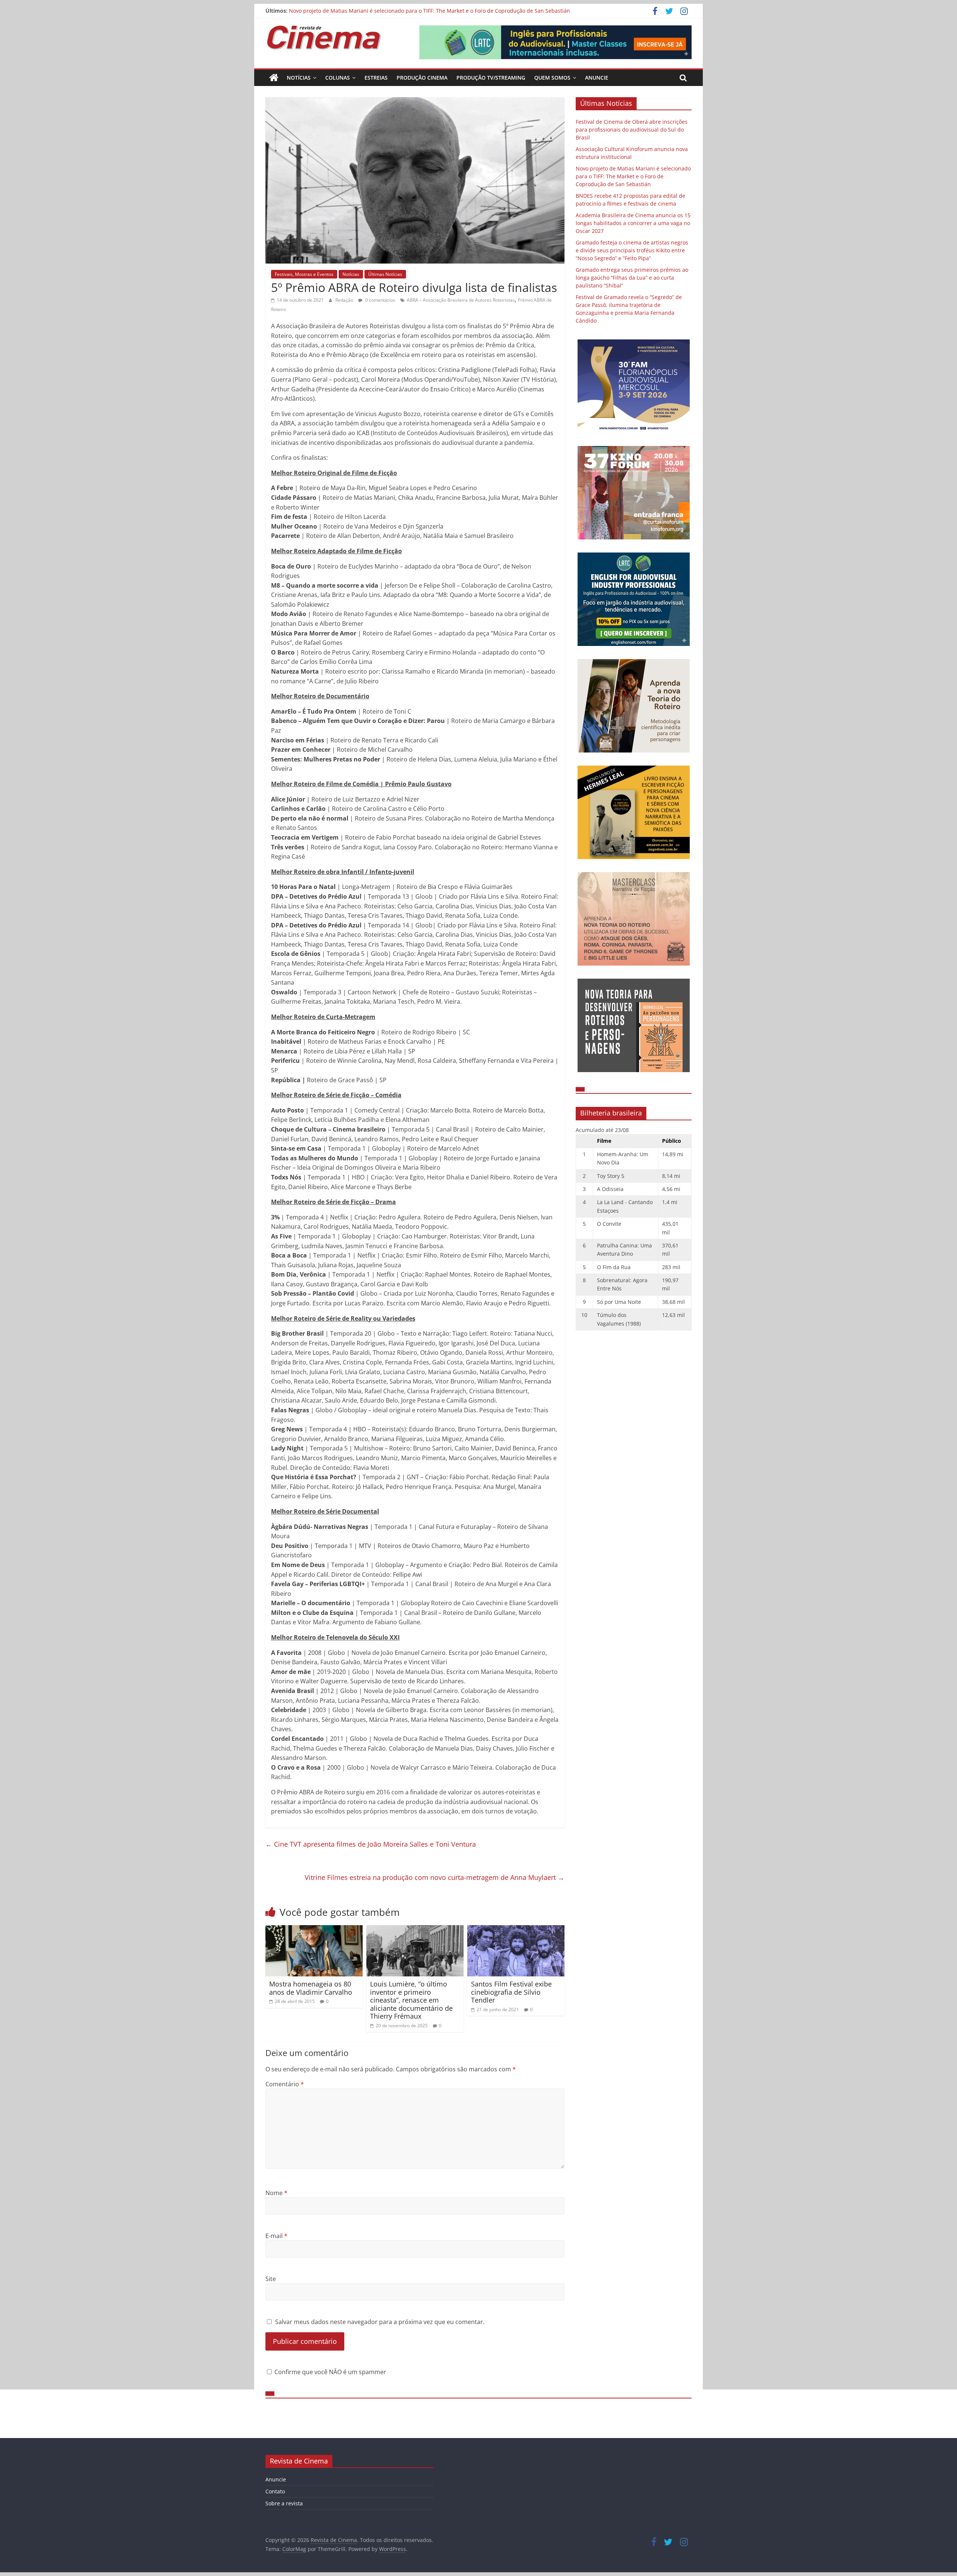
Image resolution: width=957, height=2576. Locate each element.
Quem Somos (552, 78)
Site (271, 2279)
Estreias (376, 78)
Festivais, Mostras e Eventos (304, 274)
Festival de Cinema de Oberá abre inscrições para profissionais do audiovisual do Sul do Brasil (632, 130)
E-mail (276, 2236)
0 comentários (380, 300)
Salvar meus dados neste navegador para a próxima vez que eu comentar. (380, 2322)
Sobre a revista (284, 2503)
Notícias (299, 78)
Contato (275, 2491)
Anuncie (597, 78)
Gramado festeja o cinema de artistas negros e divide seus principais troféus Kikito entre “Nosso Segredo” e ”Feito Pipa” (632, 250)
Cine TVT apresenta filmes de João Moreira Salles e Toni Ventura (371, 1844)
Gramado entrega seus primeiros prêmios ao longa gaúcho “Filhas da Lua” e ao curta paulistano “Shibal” (632, 278)
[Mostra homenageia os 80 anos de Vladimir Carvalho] (314, 1930)
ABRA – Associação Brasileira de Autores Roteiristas (461, 300)
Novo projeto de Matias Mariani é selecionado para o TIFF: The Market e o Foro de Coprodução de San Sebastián (430, 11)
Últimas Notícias (385, 274)
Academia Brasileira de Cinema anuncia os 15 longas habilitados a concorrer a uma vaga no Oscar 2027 (633, 223)
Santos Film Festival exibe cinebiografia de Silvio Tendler (511, 1992)
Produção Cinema (422, 78)
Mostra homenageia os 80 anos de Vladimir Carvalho (311, 1988)
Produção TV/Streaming (491, 78)
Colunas (338, 78)
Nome (276, 2193)
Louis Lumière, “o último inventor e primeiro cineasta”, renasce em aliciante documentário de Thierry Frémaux (411, 2000)
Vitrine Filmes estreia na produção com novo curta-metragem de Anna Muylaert (435, 1877)
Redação (345, 300)
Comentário (285, 2084)
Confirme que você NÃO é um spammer (330, 2372)
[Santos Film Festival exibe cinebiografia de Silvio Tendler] (516, 1930)
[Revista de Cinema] (274, 78)
